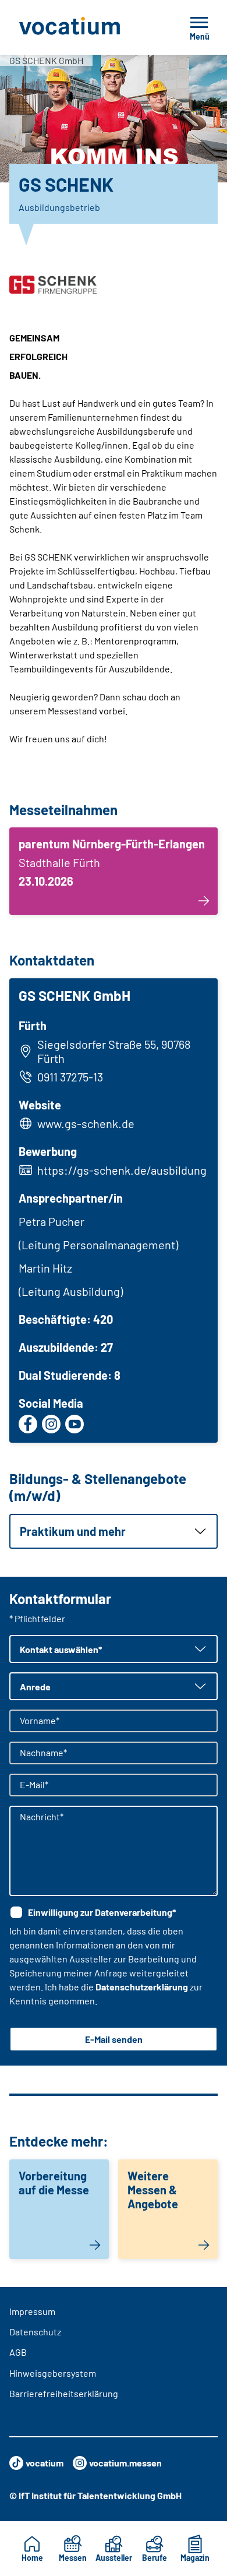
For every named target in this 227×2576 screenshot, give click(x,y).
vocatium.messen (125, 2463)
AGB (18, 2352)
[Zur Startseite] (86, 27)
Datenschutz (35, 2332)
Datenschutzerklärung (142, 1987)
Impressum (32, 2311)
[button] (114, 1531)
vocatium (45, 2463)
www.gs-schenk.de (86, 1123)
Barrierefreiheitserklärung (64, 2393)
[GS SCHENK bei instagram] (51, 1424)
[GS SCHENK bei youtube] (75, 1424)
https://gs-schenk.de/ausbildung (122, 1170)
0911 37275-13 (70, 1077)
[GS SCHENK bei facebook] (28, 1424)
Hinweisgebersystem (53, 2373)
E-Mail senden (114, 2039)
